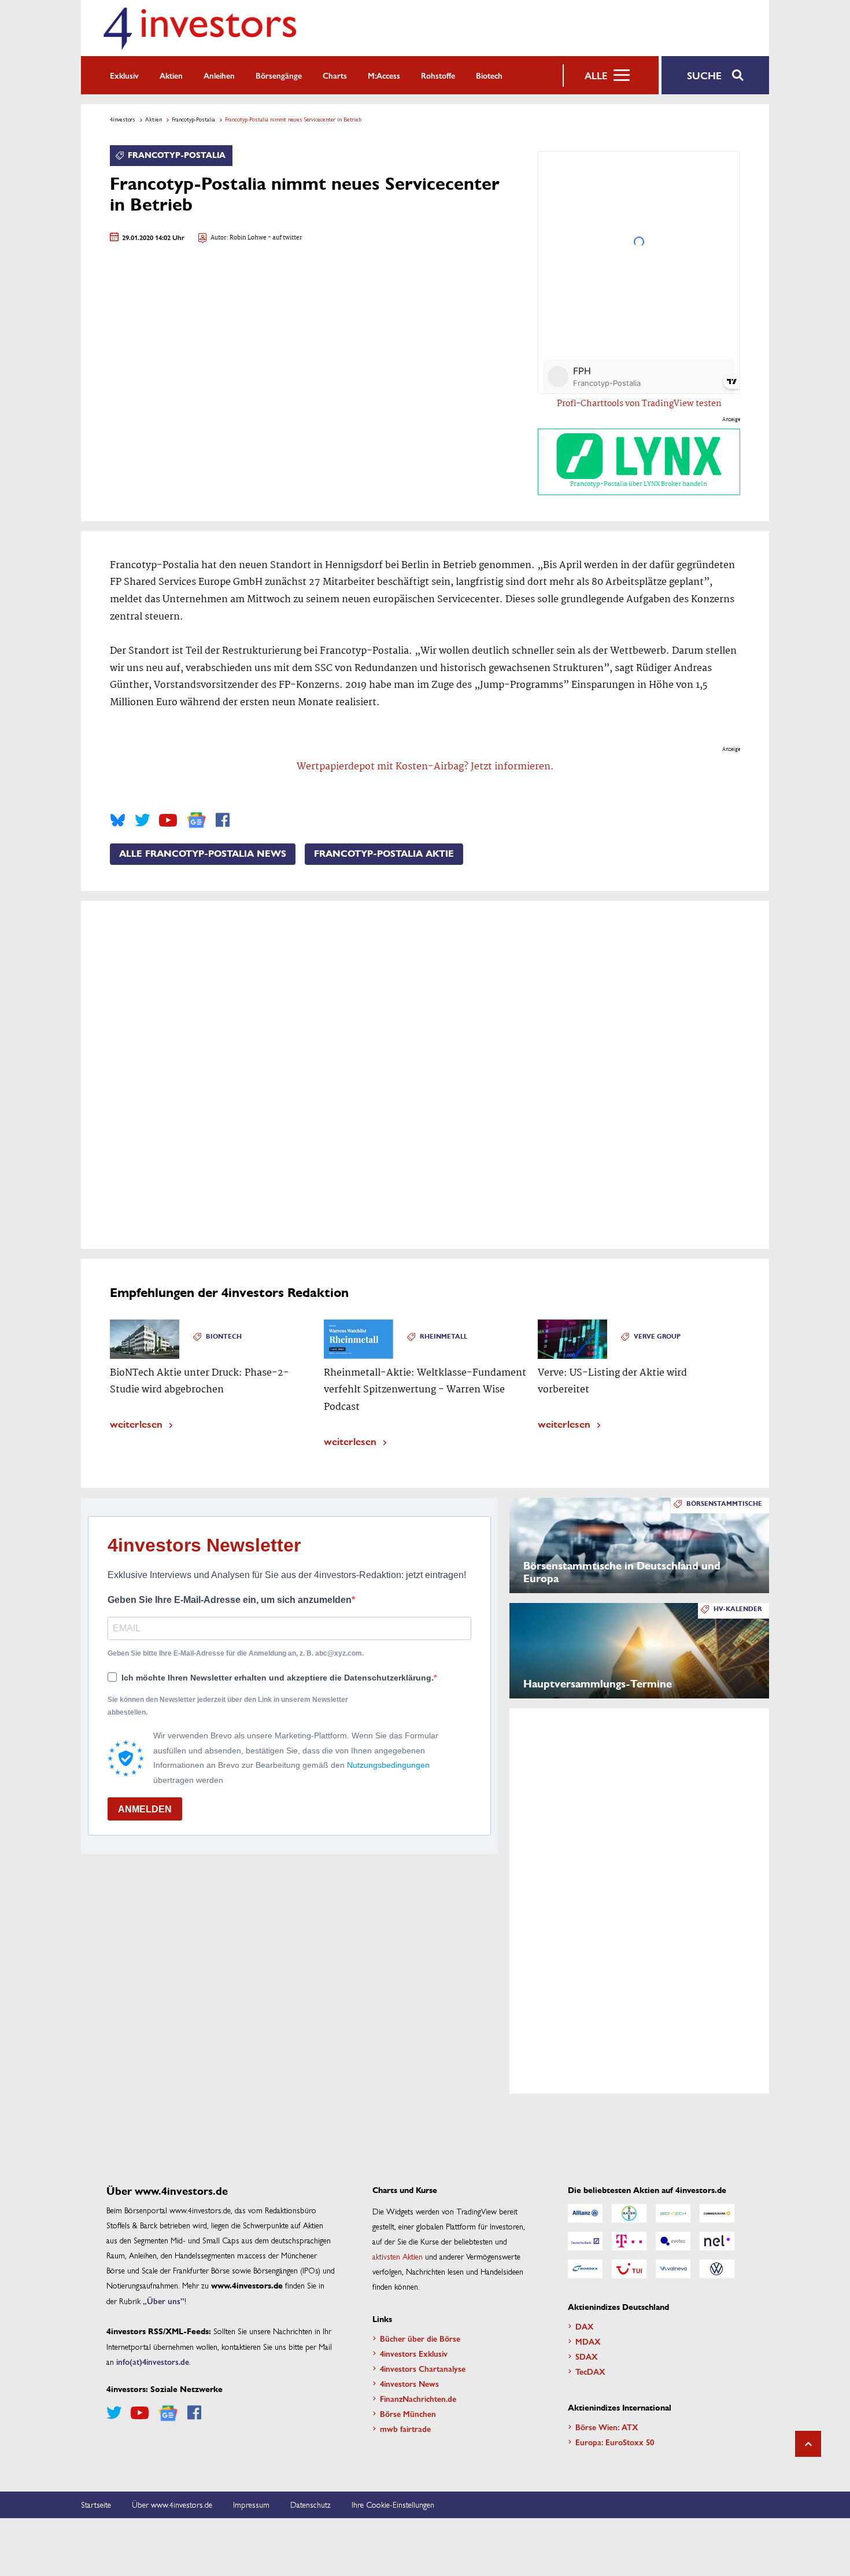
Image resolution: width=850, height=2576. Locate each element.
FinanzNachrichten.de (418, 2398)
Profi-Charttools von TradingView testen (639, 404)
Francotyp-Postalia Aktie (384, 854)
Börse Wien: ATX (607, 2427)
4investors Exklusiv (414, 2353)
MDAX (588, 2341)
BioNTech (224, 1337)
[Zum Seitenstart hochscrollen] (808, 2444)
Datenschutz (311, 2504)
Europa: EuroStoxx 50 (615, 2442)
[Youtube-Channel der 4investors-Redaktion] (168, 820)
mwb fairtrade (405, 2428)
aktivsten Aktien (398, 2256)
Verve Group (657, 1337)
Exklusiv (124, 75)
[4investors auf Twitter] (142, 820)
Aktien (171, 75)
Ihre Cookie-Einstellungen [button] (393, 2504)
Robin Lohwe (248, 238)
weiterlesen (136, 1423)
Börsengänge (279, 75)
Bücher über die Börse (420, 2338)
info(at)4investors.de (153, 2361)
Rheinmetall (444, 1337)
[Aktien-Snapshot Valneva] (673, 2269)
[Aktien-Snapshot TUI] (629, 2269)
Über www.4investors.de (172, 2504)
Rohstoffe (438, 75)
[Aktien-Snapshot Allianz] (585, 2213)
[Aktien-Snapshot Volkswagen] (717, 2269)
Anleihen (219, 75)
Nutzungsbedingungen (388, 1765)
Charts (335, 75)
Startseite (96, 2504)
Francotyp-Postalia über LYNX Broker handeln (639, 484)
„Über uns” (164, 2301)
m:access (384, 75)
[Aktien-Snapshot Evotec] (673, 2241)
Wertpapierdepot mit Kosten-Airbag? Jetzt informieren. (425, 767)
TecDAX (590, 2371)
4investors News (409, 2383)
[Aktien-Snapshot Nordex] (585, 2269)
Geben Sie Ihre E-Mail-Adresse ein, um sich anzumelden (230, 1600)
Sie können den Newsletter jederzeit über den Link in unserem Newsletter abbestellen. (228, 1706)
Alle (596, 75)
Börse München (408, 2413)
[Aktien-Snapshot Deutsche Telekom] (629, 2241)
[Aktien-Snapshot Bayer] (629, 2213)
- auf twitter (284, 238)
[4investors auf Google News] (196, 820)
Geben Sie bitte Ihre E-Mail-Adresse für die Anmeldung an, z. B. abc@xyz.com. (236, 1653)
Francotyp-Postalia (193, 119)
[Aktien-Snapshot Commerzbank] (717, 2213)
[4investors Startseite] (199, 28)
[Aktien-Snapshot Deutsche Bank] (585, 2241)
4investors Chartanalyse (423, 2368)
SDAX (587, 2356)
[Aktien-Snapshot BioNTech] (673, 2213)
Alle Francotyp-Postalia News (203, 854)
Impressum (251, 2504)
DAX (585, 2326)
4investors (123, 119)
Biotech (489, 75)
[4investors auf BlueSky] (118, 820)
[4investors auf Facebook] (223, 820)
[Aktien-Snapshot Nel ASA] (717, 2241)
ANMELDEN (145, 1809)
